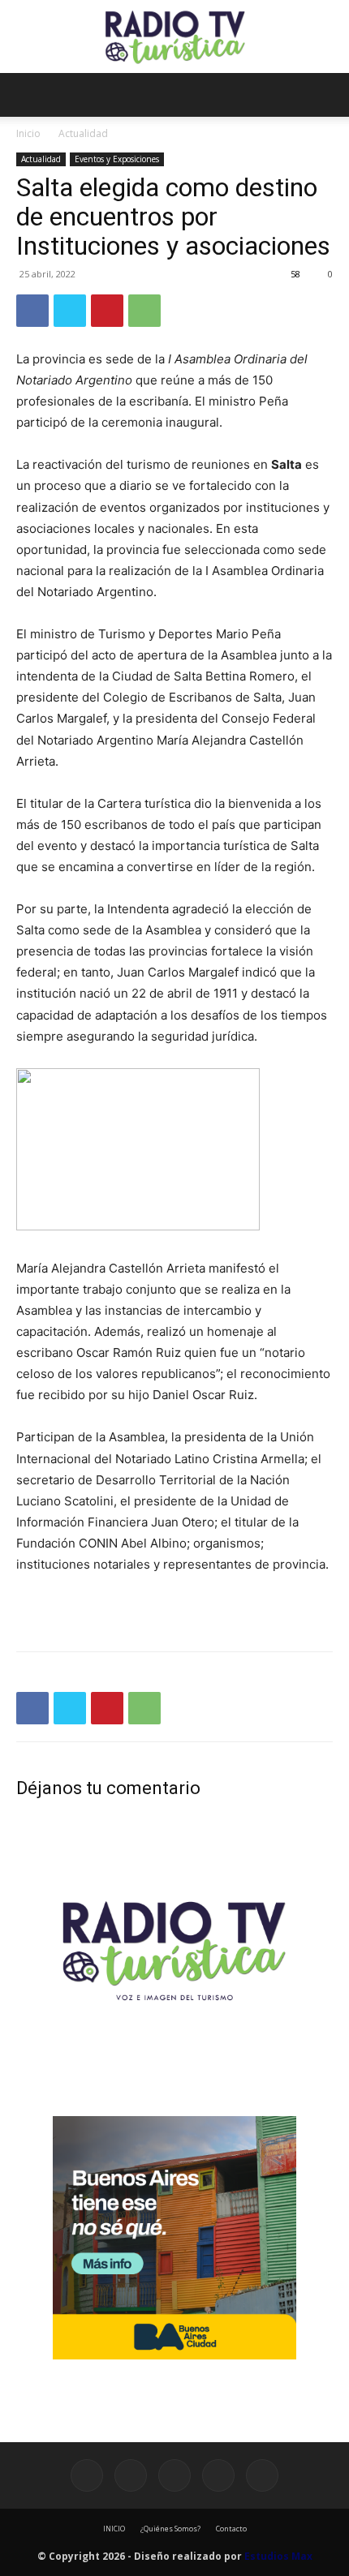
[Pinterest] (107, 311)
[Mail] (174, 2475)
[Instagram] (131, 2475)
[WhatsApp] (144, 311)
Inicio (28, 133)
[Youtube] (262, 2475)
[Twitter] (70, 311)
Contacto (231, 2529)
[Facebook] (32, 311)
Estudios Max (278, 2556)
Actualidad (83, 133)
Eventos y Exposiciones (117, 159)
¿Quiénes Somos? (170, 2529)
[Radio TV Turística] (174, 37)
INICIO (114, 2529)
